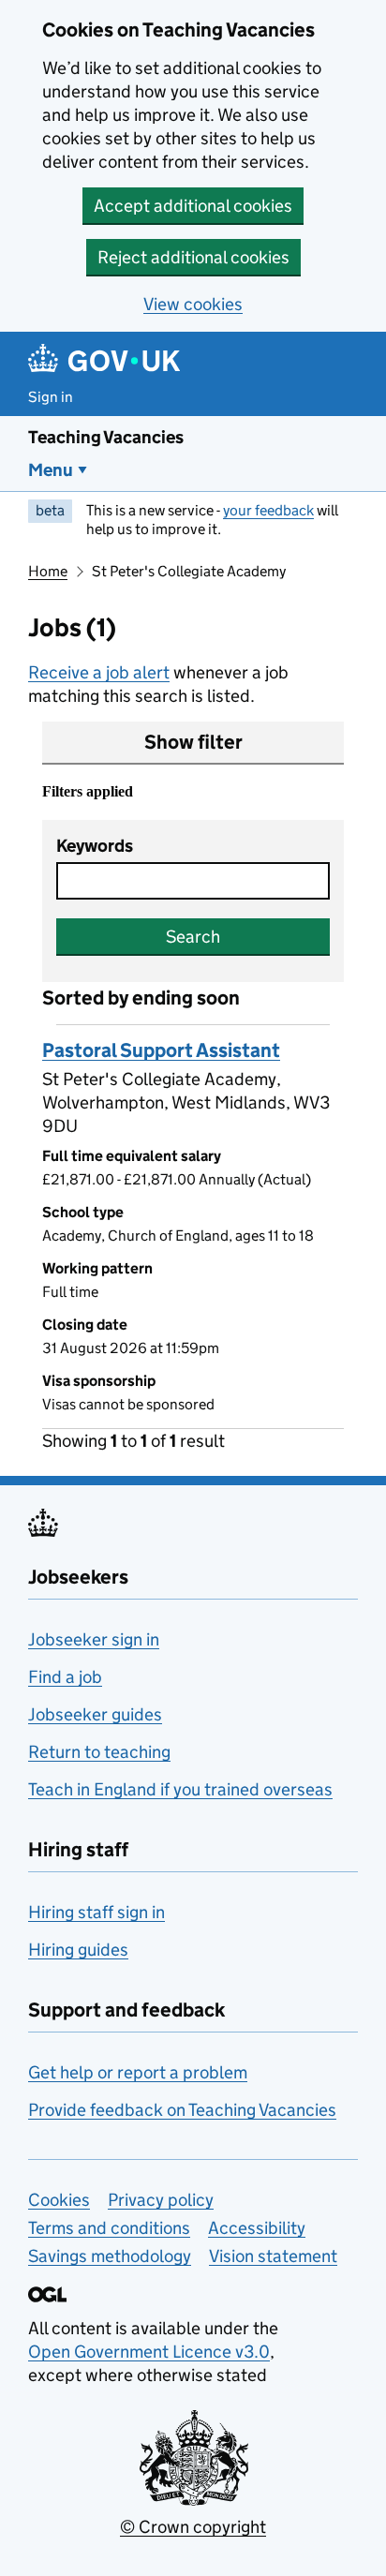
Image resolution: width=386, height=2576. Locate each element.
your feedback (268, 510)
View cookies (193, 304)
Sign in (51, 397)
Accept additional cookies (193, 206)
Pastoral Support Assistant (161, 1050)
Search (193, 937)
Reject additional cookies (193, 257)
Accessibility (257, 2228)
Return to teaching (99, 1752)
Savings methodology (110, 2256)
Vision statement (273, 2256)
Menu (51, 470)
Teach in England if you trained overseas (180, 1789)
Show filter (193, 742)
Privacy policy (161, 2200)
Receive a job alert (99, 672)
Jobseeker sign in (94, 1639)
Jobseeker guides (95, 1714)
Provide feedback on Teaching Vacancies (182, 2110)
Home (48, 571)
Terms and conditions (109, 2228)
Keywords (95, 846)
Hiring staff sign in (96, 1912)
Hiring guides (78, 1950)
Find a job (65, 1677)
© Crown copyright (193, 2527)
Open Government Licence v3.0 (149, 2352)
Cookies (59, 2200)
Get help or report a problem (138, 2072)
